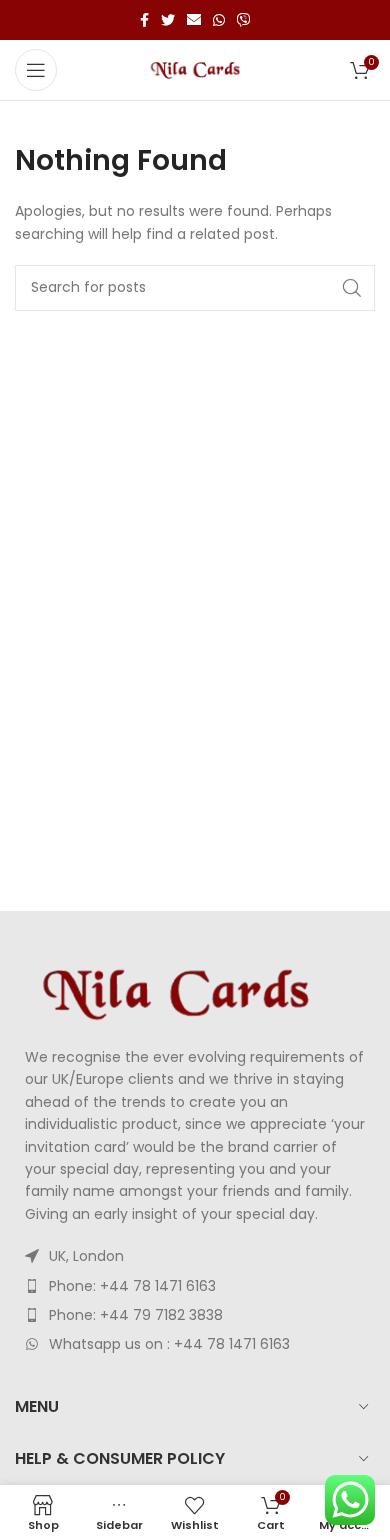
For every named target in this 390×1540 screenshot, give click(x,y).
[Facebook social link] (144, 20)
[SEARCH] (352, 288)
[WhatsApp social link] (219, 20)
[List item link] (195, 1286)
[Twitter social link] (168, 20)
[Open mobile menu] (36, 70)
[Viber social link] (244, 20)
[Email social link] (194, 20)
